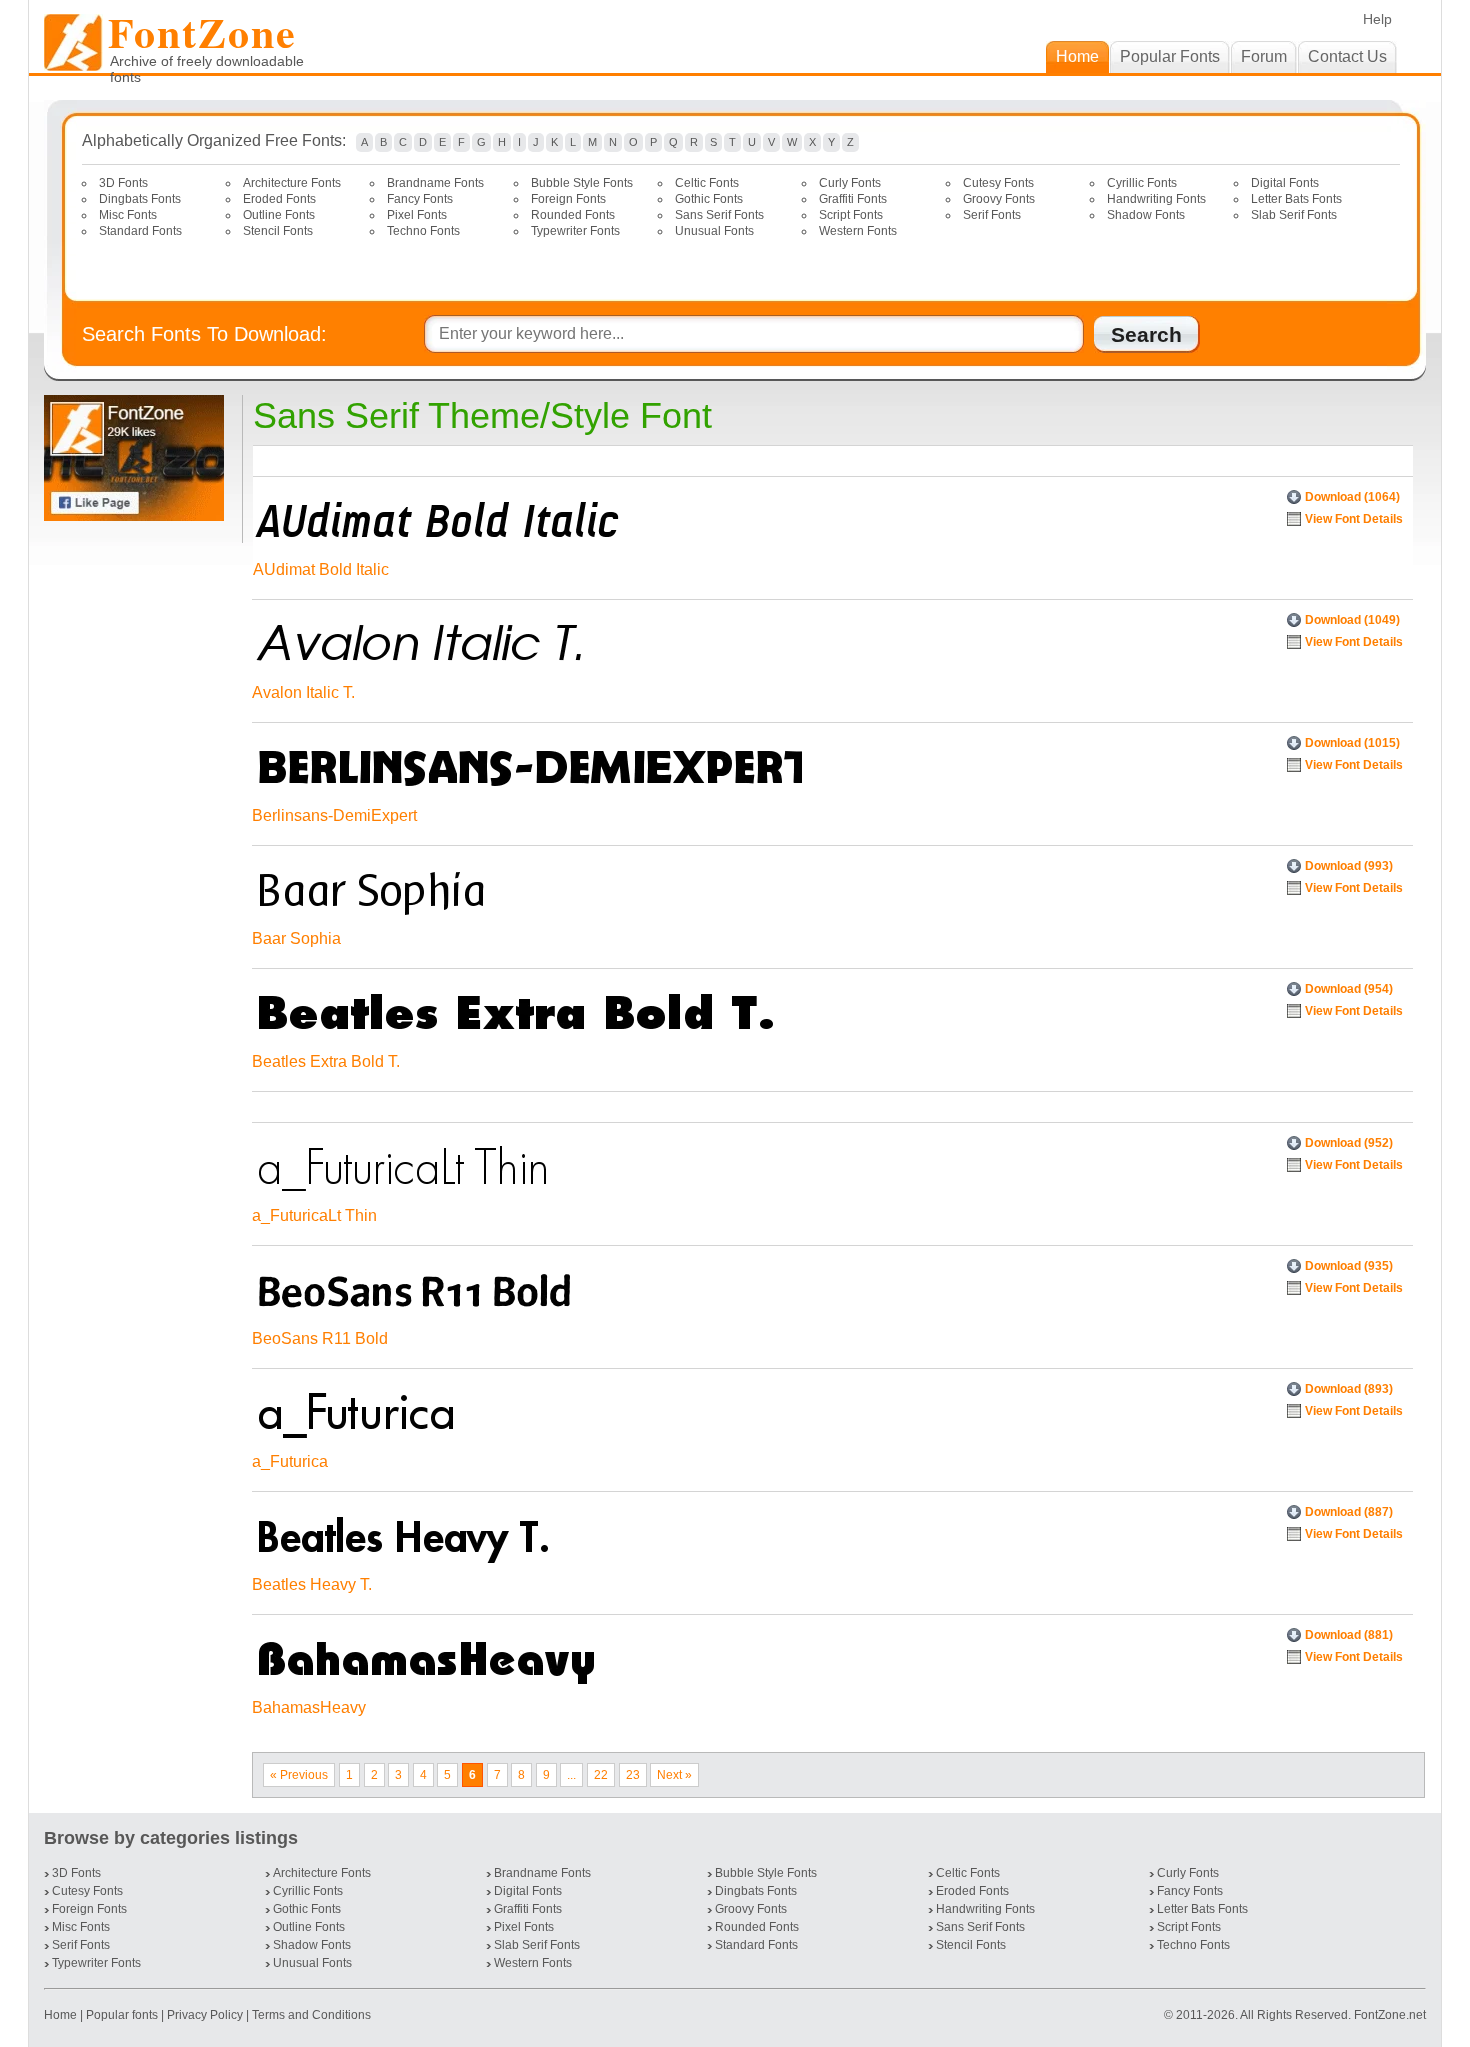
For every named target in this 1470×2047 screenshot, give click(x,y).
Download (1352, 497)
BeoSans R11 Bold (320, 1338)
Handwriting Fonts (1156, 199)
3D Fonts (123, 183)
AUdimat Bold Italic (321, 569)
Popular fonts (122, 2015)
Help (1377, 19)
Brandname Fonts (435, 183)
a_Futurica (290, 1461)
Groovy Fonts (999, 199)
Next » (674, 1775)
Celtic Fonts (707, 183)
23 (633, 1775)
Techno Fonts (423, 231)
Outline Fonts (279, 215)
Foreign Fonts (568, 199)
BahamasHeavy (309, 1707)
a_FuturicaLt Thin (314, 1215)
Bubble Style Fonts (582, 183)
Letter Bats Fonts (1296, 199)
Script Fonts (851, 215)
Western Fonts (858, 231)
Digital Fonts (1285, 183)
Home (62, 2015)
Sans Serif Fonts (719, 215)
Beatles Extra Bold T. (326, 1061)
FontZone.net (1390, 2015)
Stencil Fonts (278, 231)
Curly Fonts (850, 183)
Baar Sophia (296, 938)
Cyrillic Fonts (1142, 183)
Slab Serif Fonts (1294, 215)
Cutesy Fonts (998, 183)
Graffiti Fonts (853, 199)
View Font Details (1354, 519)
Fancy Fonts (420, 199)
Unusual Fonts (714, 231)
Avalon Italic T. (303, 692)
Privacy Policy (205, 2015)
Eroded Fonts (279, 199)
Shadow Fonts (1146, 215)
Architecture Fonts (292, 183)
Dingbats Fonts (140, 199)
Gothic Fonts (709, 199)
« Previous (299, 1775)
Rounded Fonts (573, 215)
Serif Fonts (992, 215)
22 (601, 1775)
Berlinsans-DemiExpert (334, 815)
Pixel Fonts (417, 215)
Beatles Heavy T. (312, 1584)
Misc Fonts (128, 215)
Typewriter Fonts (575, 231)
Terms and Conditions (311, 2015)
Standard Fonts (140, 231)
